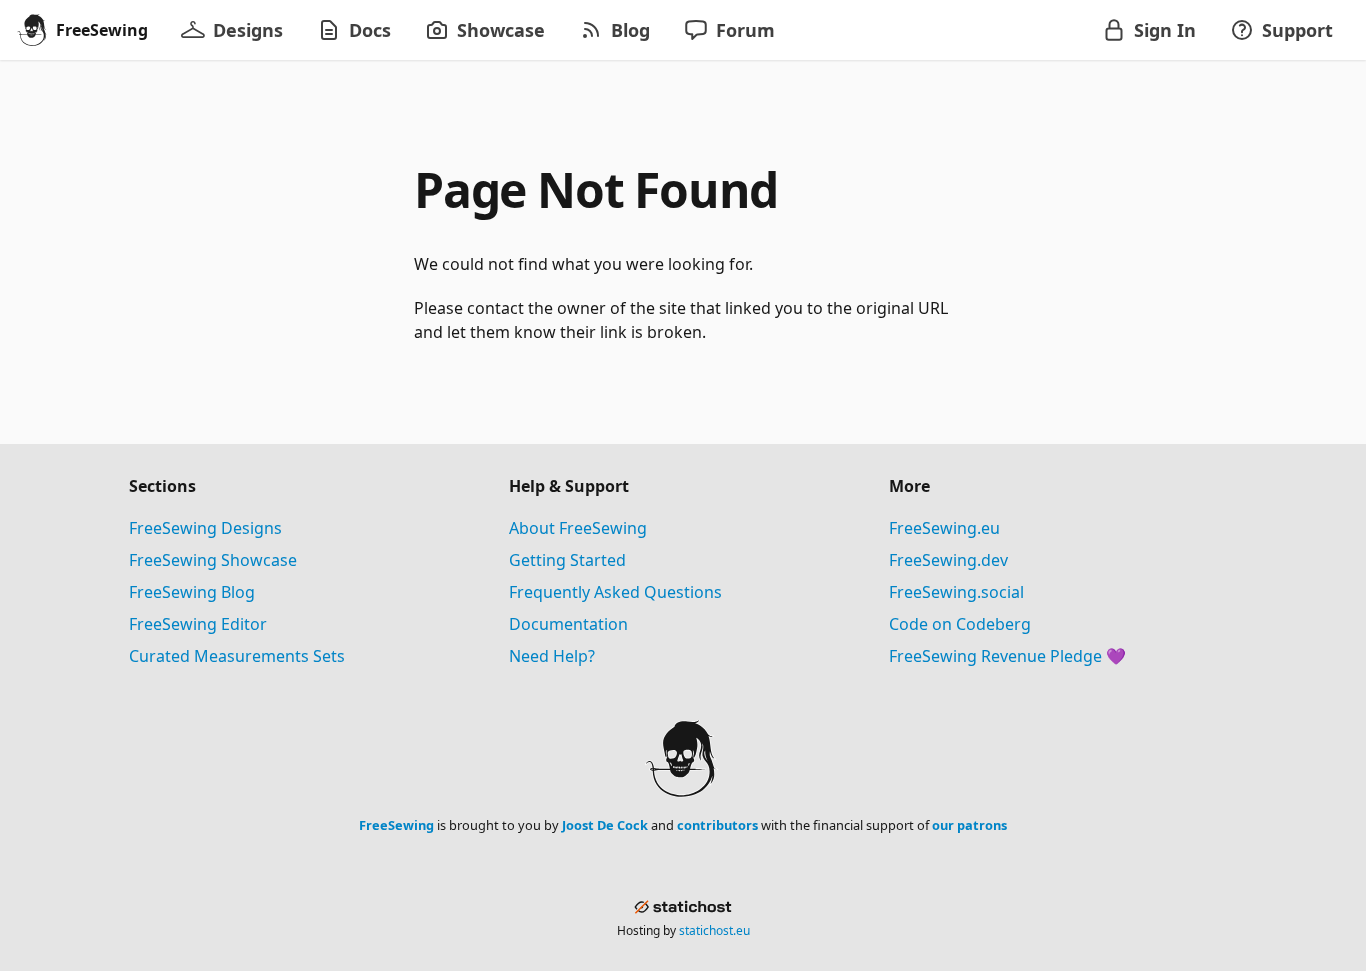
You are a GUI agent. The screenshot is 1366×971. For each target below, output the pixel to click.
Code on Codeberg (960, 624)
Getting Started (567, 560)
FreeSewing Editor (198, 624)
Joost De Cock (605, 825)
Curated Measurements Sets (237, 656)
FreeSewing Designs (205, 528)
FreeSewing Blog (192, 592)
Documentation (568, 624)
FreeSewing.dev (948, 560)
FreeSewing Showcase (213, 560)
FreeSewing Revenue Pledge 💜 (1007, 656)
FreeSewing (396, 825)
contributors (717, 825)
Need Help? (552, 656)
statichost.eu (714, 930)
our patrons (969, 825)
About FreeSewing (578, 528)
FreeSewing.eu (944, 528)
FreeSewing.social (956, 592)
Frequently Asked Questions (615, 592)
